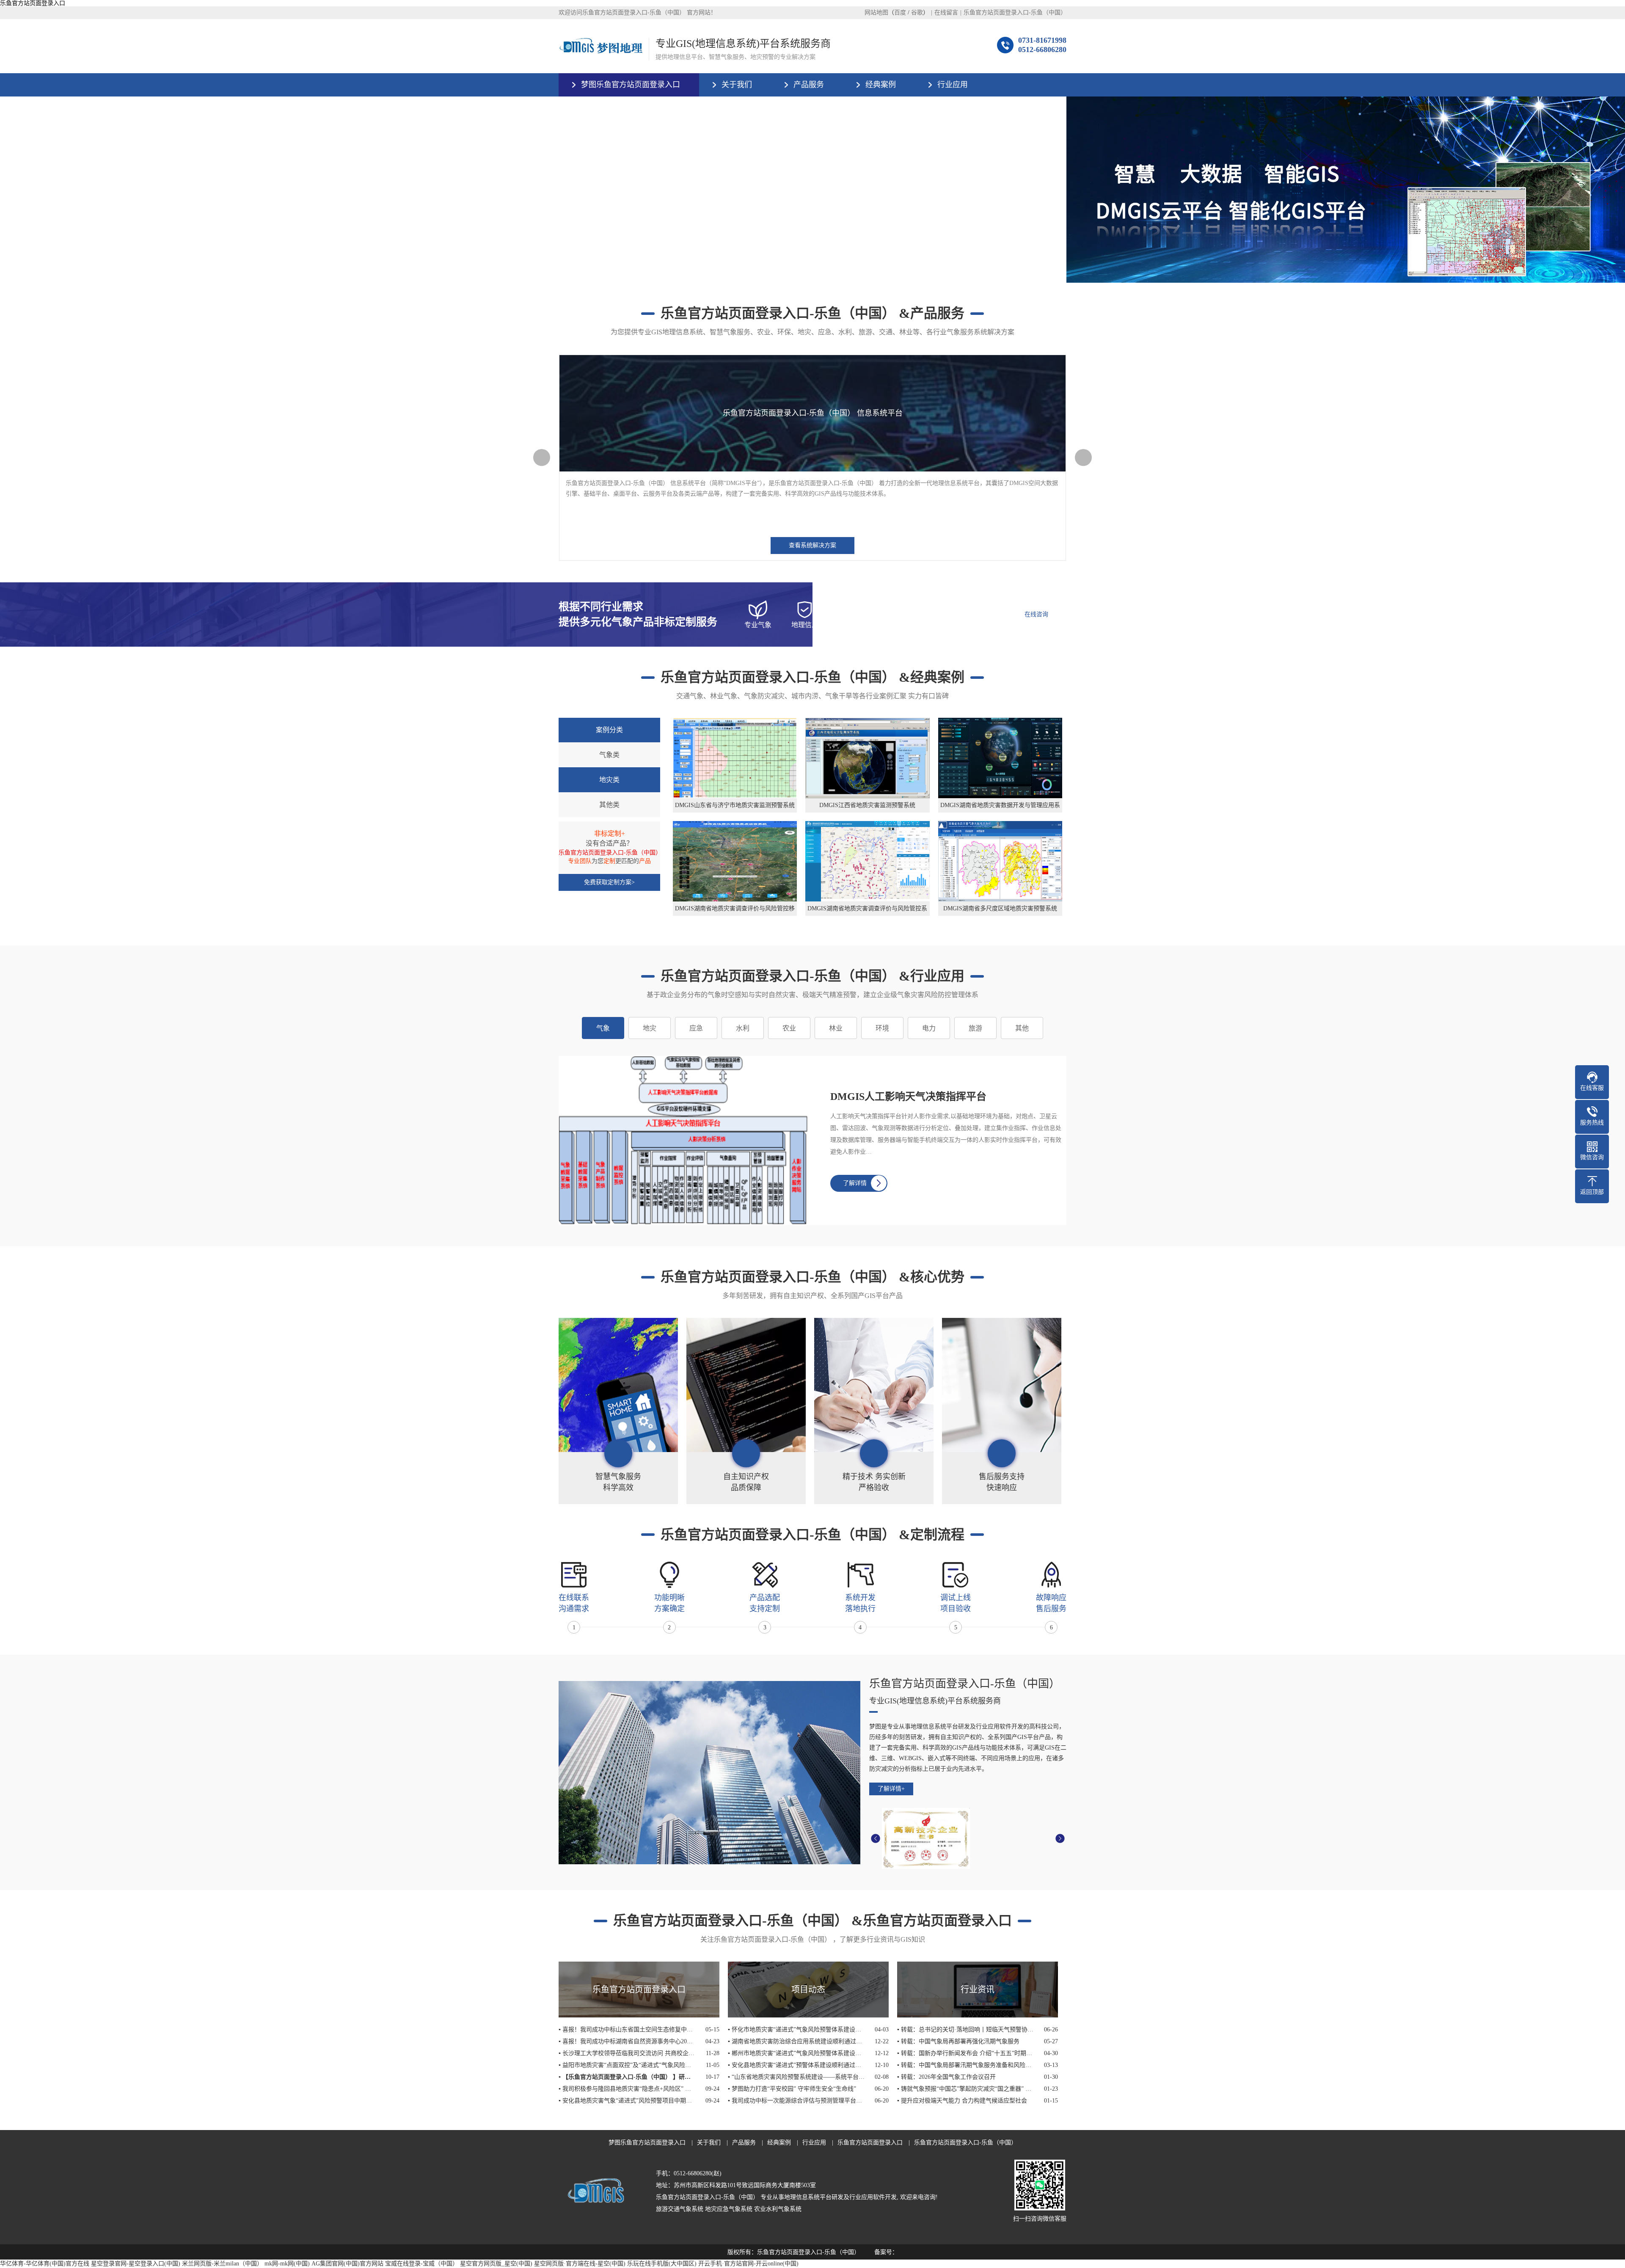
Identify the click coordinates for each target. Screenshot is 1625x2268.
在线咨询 (1036, 614)
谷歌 (917, 12)
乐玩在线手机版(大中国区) (662, 2264)
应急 (696, 1028)
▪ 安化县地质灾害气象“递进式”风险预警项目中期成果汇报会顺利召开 (627, 2101)
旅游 (975, 1028)
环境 (882, 1028)
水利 (743, 1028)
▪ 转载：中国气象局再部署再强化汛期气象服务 (958, 2041)
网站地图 (876, 12)
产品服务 (809, 85)
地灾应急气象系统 (729, 2209)
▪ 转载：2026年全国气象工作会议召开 (946, 2077)
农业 (789, 1028)
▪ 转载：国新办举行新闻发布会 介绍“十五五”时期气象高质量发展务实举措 (965, 2053)
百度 (900, 12)
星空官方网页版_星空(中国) (496, 2264)
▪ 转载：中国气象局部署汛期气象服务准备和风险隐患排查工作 (965, 2065)
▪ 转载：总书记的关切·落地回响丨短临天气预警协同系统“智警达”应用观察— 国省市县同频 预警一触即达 (965, 2030)
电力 (929, 1028)
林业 (836, 1028)
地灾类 (609, 780)
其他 (1022, 1028)
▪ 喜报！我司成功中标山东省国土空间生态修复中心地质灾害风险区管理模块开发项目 (627, 2030)
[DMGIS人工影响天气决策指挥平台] (690, 1141)
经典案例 (881, 85)
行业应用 (953, 85)
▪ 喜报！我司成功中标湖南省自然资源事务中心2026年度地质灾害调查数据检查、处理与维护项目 (627, 2041)
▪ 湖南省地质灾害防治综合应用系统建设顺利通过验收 (796, 2041)
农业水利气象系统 (778, 2209)
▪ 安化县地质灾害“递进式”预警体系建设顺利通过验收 (796, 2065)
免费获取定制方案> (609, 882)
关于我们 (737, 85)
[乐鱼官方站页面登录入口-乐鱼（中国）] (600, 46)
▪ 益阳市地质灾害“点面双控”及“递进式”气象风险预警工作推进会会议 (627, 2065)
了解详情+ (891, 1789)
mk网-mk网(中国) (287, 2264)
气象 (603, 1028)
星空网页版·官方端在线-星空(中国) (580, 2264)
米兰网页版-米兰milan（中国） (222, 2264)
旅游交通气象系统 (680, 2209)
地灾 (650, 1028)
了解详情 (855, 1183)
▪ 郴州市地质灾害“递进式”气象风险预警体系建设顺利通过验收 (796, 2053)
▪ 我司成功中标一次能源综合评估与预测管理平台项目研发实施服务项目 (796, 2101)
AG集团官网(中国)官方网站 (347, 2264)
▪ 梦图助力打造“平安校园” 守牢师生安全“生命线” (792, 2089)
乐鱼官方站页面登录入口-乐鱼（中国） (1015, 12)
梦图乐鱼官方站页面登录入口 (631, 85)
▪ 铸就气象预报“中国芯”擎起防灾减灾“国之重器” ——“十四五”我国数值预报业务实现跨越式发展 (965, 2089)
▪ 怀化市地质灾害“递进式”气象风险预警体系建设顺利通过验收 (796, 2030)
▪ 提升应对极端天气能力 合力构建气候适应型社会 (962, 2101)
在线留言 (946, 12)
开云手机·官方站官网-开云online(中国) (748, 2264)
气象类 (609, 755)
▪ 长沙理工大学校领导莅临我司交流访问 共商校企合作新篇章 (627, 2053)
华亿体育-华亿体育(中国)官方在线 (45, 2264)
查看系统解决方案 (812, 545)
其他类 (609, 805)
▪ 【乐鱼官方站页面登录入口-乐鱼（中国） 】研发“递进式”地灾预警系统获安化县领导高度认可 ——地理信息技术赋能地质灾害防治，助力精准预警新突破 (627, 2077)
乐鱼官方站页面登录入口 (33, 3)
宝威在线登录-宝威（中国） (422, 2264)
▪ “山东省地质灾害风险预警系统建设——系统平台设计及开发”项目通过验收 (796, 2077)
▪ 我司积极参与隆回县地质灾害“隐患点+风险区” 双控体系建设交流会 (627, 2089)
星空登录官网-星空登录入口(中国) (136, 2264)
